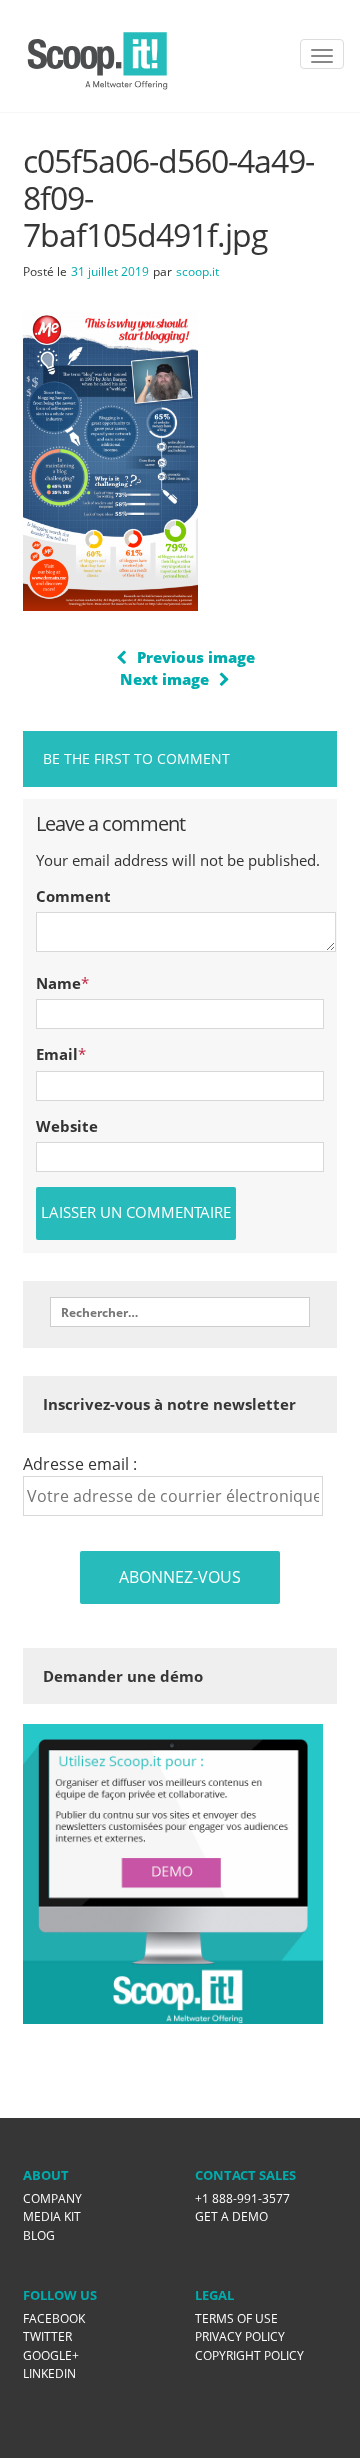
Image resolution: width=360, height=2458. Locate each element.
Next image (164, 679)
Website (67, 1126)
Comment (73, 896)
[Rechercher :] (180, 1312)
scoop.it (197, 271)
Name (58, 983)
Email (57, 1054)
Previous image (196, 657)
